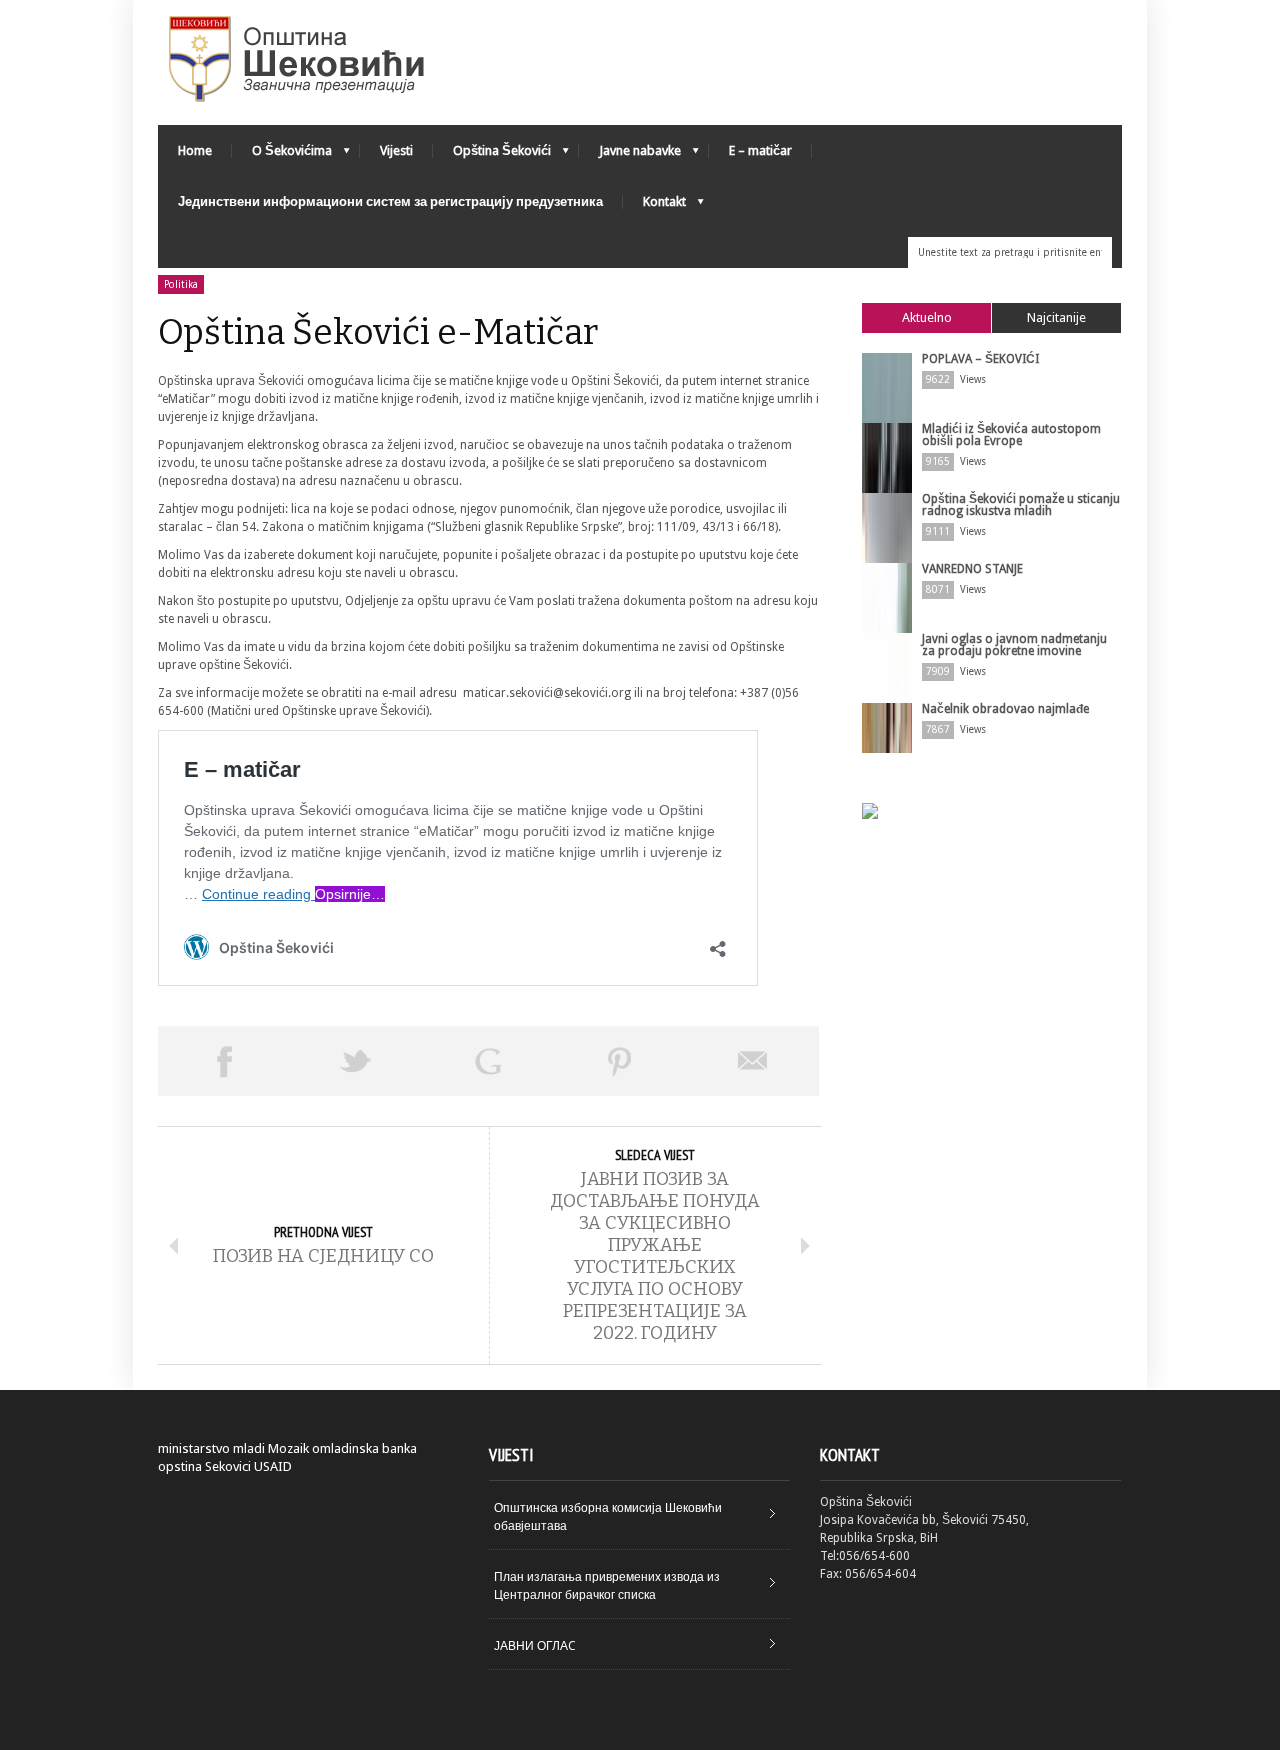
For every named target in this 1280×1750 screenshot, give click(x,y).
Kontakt (654, 206)
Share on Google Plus (488, 1061)
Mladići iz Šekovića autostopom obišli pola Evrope (1011, 435)
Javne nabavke (630, 155)
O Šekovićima (282, 155)
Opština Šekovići (492, 155)
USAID (273, 1466)
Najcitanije (1056, 317)
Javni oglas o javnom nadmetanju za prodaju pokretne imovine (1014, 645)
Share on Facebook (224, 1061)
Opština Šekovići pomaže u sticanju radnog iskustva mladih (1021, 505)
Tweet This (356, 1061)
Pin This (620, 1061)
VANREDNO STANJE (972, 569)
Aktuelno (927, 317)
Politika (181, 284)
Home (195, 150)
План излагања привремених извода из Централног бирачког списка (607, 1586)
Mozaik (288, 1448)
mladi (249, 1448)
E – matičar (760, 150)
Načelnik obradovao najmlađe (1005, 709)
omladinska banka (364, 1448)
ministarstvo (194, 1448)
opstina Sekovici (204, 1466)
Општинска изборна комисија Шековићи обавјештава (608, 1517)
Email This (753, 1061)
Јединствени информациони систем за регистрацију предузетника (390, 201)
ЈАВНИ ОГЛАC (535, 1646)
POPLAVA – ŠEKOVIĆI (980, 359)
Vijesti (396, 150)
